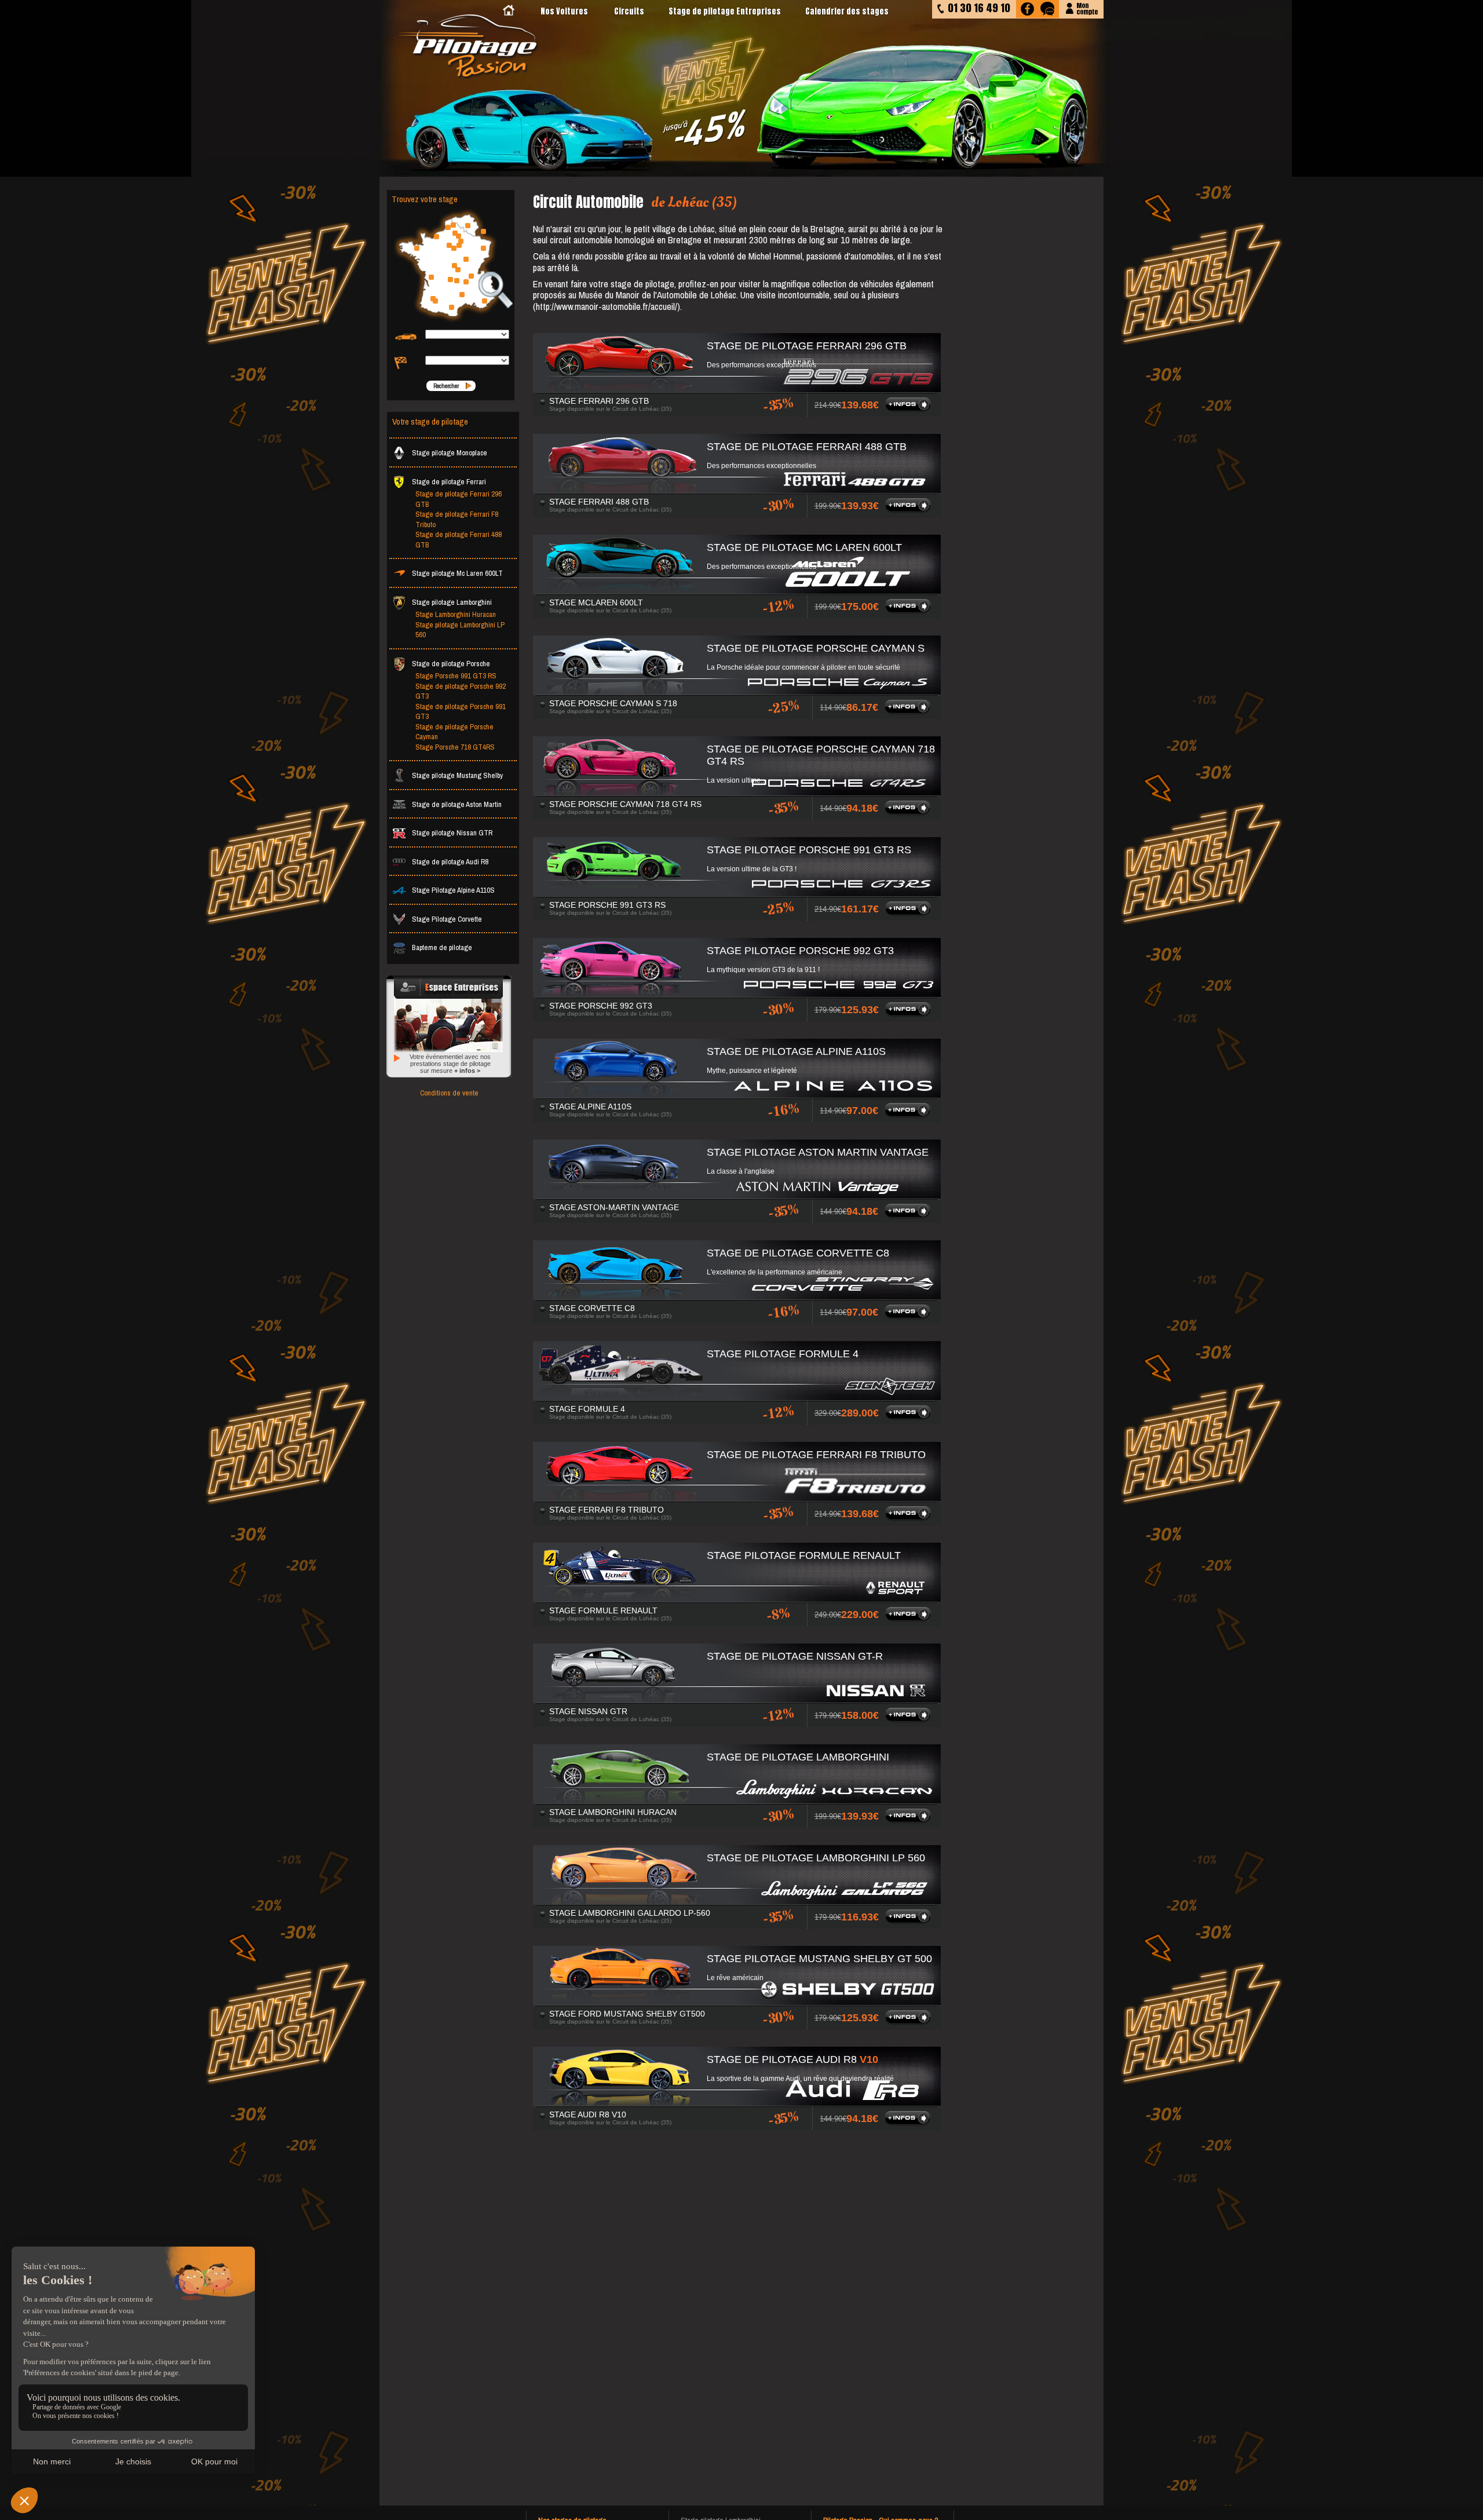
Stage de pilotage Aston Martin (457, 804)
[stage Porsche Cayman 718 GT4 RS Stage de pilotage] (909, 813)
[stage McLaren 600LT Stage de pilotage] (910, 611)
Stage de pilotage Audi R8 (450, 862)
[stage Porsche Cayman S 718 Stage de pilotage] (909, 712)
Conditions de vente (449, 1093)
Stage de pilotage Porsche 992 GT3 (461, 691)
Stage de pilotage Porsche (451, 664)
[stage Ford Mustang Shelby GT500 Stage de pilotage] (910, 2022)
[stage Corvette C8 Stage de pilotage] (909, 1317)
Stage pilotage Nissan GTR (452, 833)
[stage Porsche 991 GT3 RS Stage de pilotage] (910, 914)
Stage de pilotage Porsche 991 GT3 (461, 712)
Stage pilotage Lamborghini (452, 602)
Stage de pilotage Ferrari (449, 482)
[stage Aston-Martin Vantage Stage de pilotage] (909, 1216)
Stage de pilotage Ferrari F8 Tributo (457, 519)
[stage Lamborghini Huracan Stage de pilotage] (910, 1821)
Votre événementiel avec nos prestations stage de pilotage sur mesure (450, 1064)
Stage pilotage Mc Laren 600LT (457, 573)
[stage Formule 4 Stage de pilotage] (910, 1418)
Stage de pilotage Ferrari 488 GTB (459, 540)
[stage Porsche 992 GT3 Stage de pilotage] (910, 1014)
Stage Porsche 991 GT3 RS (456, 676)
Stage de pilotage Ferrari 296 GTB (459, 499)
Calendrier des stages (847, 11)
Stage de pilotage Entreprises (725, 11)
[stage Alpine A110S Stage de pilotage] (909, 1115)
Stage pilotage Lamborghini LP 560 (460, 630)
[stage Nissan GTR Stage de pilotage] (910, 1720)
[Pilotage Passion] (509, 11)
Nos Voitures (564, 11)
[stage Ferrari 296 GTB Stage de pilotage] (910, 410)
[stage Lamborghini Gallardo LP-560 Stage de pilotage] (910, 1922)
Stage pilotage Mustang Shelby (457, 775)
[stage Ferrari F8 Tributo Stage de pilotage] (910, 1518)
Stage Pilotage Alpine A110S (453, 890)
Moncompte (1087, 8)
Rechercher (446, 386)
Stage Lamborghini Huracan (456, 614)
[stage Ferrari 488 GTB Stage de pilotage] (910, 510)
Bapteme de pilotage (442, 947)
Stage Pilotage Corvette (447, 919)
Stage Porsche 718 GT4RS (455, 747)
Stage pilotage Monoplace (450, 453)
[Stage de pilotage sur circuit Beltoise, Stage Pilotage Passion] (469, 47)
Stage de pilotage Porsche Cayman (454, 732)
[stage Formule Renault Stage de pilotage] (910, 1619)
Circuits (629, 11)
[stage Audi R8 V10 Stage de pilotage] (909, 2123)
